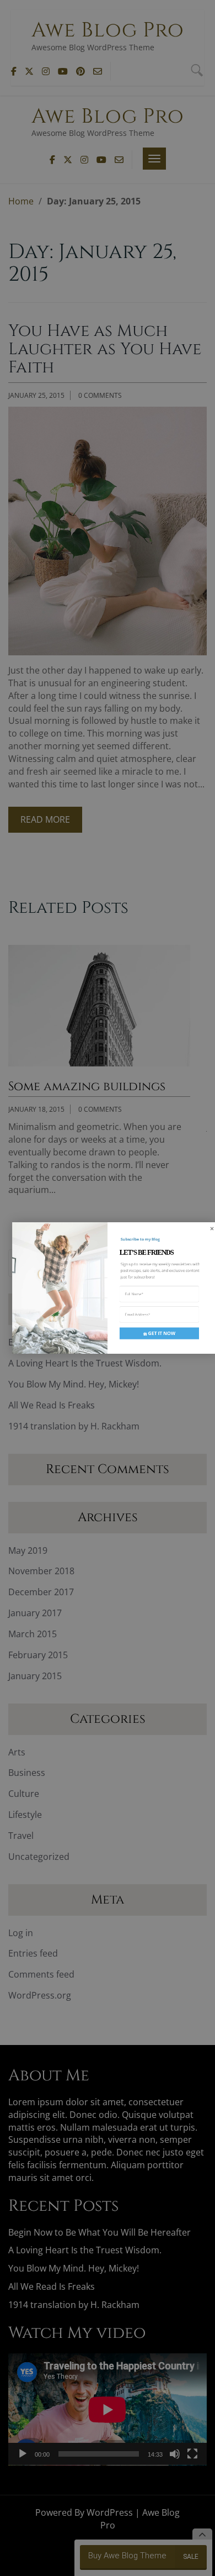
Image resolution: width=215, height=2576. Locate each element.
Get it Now (161, 1333)
